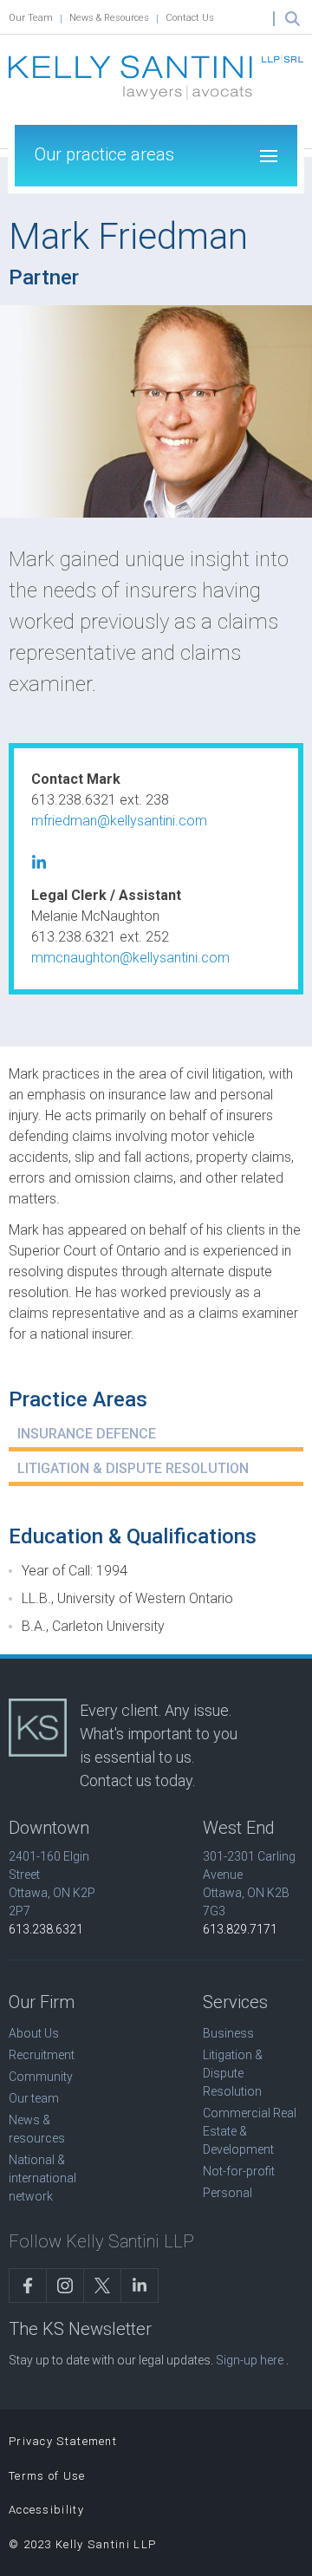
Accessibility (46, 2510)
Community (41, 2077)
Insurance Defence (87, 1434)
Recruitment (42, 2055)
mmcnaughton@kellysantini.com (130, 958)
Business (228, 2033)
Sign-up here (250, 2360)
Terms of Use (47, 2476)
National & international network (42, 2178)
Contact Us (190, 18)
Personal (227, 2193)
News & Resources (109, 18)
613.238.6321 (46, 1929)
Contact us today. (137, 1780)
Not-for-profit (239, 2171)
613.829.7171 (240, 1929)
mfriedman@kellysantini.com (119, 821)
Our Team (31, 18)
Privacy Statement (63, 2441)
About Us (34, 2033)
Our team (34, 2098)
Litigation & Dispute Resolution (133, 1468)
